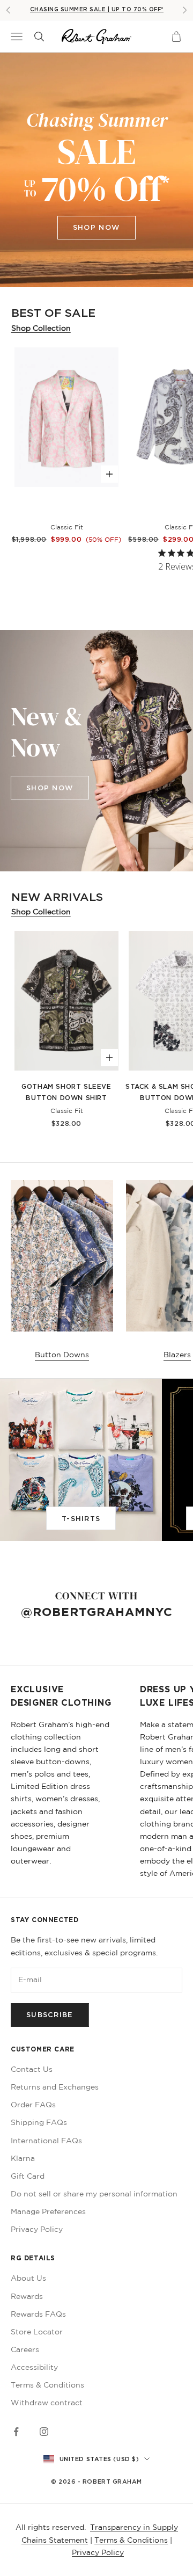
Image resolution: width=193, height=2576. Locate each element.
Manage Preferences (48, 2211)
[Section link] (96, 170)
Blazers (177, 1355)
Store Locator (37, 2332)
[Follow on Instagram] (44, 2432)
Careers (25, 2349)
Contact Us (32, 2069)
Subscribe (50, 2014)
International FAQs (46, 2141)
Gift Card (28, 2176)
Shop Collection (41, 328)
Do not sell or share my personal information (94, 2194)
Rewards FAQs (38, 2314)
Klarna (23, 2158)
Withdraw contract (47, 2403)
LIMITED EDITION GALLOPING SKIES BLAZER (66, 508)
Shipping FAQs (39, 2122)
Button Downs (62, 1355)
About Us (28, 2278)
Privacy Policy (37, 2229)
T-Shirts (81, 1518)
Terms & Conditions (47, 2385)
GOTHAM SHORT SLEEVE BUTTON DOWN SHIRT (66, 1092)
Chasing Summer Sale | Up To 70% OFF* (97, 9)
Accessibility (34, 2367)
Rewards (27, 2296)
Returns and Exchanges (55, 2087)
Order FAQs (33, 2105)
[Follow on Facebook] (16, 2432)
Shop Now (96, 227)
